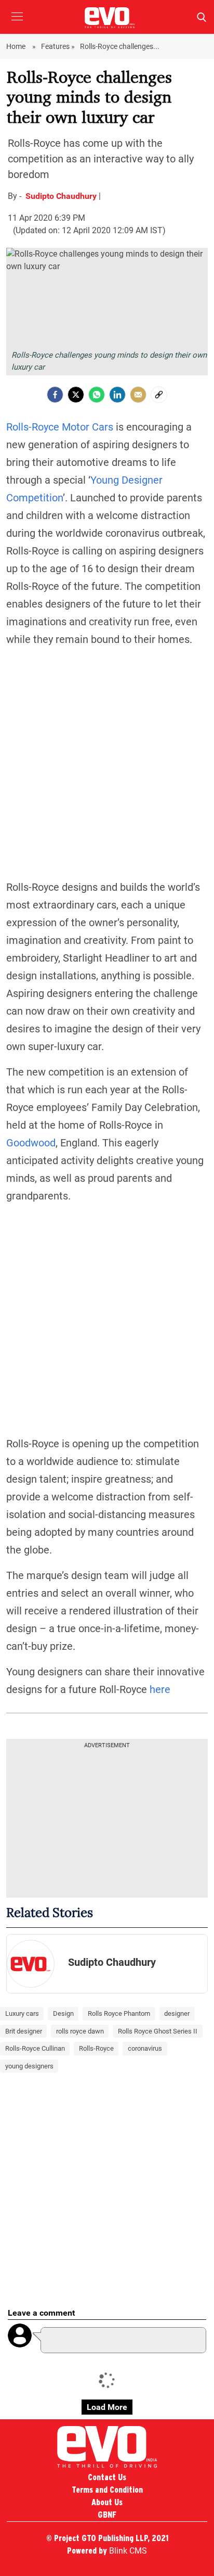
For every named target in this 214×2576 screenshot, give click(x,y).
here (160, 1689)
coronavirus (145, 2048)
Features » (58, 46)
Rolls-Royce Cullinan (35, 2048)
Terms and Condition (107, 2490)
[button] (17, 24)
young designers (29, 2066)
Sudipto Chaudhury (62, 196)
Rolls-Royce (96, 2048)
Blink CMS (128, 2551)
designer (177, 2013)
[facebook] (55, 395)
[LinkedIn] (117, 395)
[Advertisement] (107, 763)
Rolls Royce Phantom (119, 2013)
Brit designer (24, 2031)
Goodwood (31, 1143)
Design (63, 2013)
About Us (107, 2502)
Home (17, 46)
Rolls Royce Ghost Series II (158, 2031)
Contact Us (107, 2477)
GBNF (107, 2515)
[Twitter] (76, 395)
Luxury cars (22, 2013)
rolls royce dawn (80, 2031)
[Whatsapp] (97, 395)
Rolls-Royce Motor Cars (60, 427)
